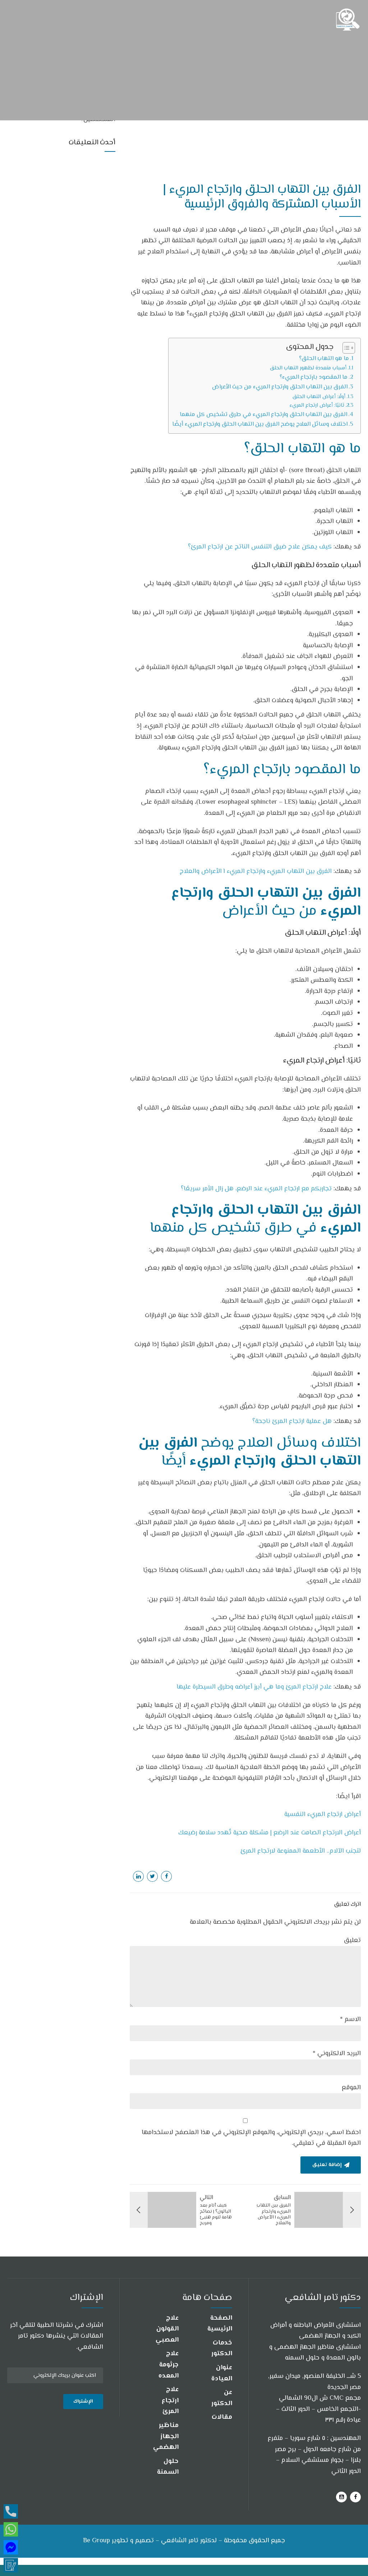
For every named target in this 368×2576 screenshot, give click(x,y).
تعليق (352, 1941)
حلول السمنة (168, 2467)
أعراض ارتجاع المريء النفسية (323, 1815)
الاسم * (350, 2020)
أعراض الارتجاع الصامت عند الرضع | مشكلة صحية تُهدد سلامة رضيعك (270, 1833)
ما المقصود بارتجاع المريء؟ (314, 377)
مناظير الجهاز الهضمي (166, 2437)
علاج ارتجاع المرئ (170, 2401)
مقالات (222, 2417)
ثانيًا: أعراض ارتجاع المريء (317, 405)
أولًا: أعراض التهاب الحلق (319, 397)
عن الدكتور (222, 2398)
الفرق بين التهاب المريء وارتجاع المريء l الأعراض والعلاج (256, 872)
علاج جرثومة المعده (169, 2365)
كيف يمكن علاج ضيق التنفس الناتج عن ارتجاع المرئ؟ (260, 547)
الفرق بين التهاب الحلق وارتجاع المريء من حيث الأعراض (280, 387)
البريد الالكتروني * (337, 2054)
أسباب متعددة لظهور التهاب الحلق (308, 368)
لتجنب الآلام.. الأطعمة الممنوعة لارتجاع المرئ (301, 1851)
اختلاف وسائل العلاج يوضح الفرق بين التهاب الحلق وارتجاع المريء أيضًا (260, 424)
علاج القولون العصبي (167, 2329)
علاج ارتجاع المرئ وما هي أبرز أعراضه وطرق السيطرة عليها (254, 1687)
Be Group (96, 2541)
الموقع (351, 2088)
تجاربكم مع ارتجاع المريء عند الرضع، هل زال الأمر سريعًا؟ (256, 1189)
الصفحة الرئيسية (220, 2324)
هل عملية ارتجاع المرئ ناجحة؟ (292, 1422)
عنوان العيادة (222, 2373)
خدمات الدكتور (222, 2349)
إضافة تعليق (327, 2165)
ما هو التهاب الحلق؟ (324, 359)
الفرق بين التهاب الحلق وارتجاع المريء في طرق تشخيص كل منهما (263, 415)
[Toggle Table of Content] (345, 348)
